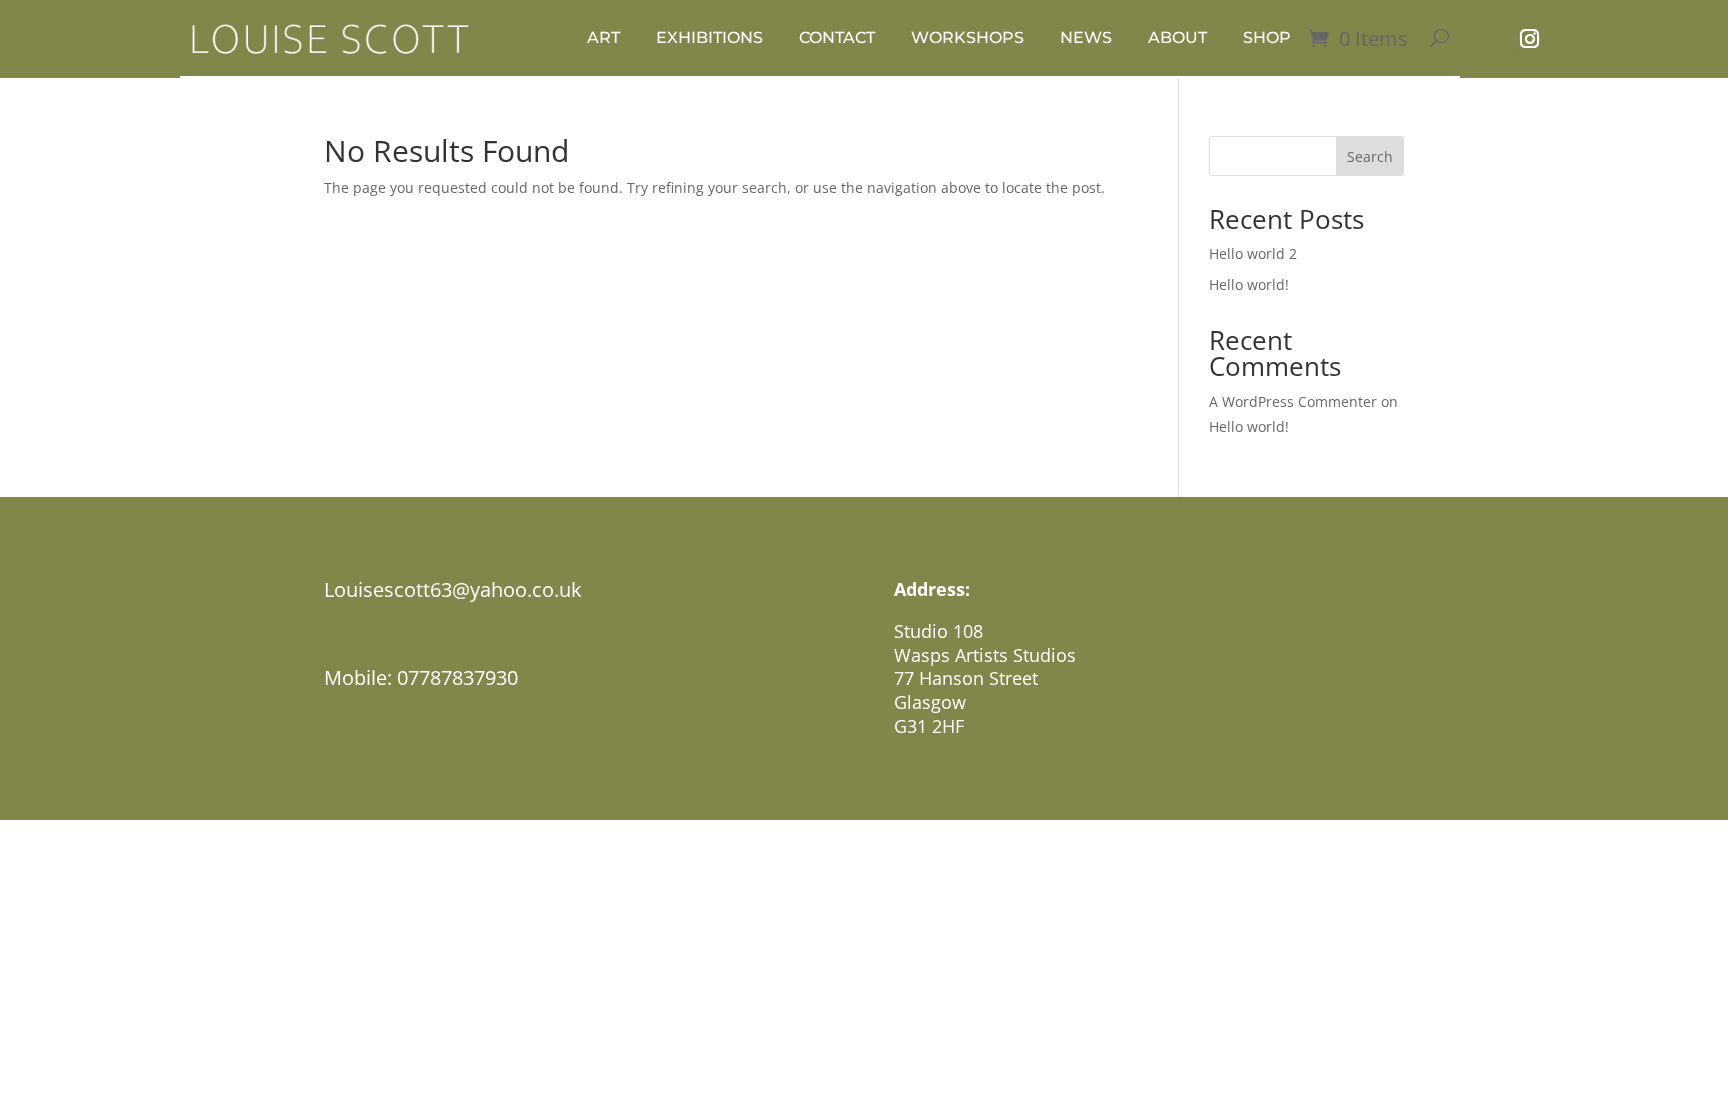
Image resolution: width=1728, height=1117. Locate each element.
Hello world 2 (1253, 253)
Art (603, 37)
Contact (837, 37)
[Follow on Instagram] (1529, 39)
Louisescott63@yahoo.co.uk (453, 589)
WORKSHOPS (967, 37)
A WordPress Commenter (1293, 401)
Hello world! (1249, 284)
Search (1370, 156)
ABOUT (1177, 37)
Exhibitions (709, 37)
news (1086, 37)
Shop (1267, 37)
